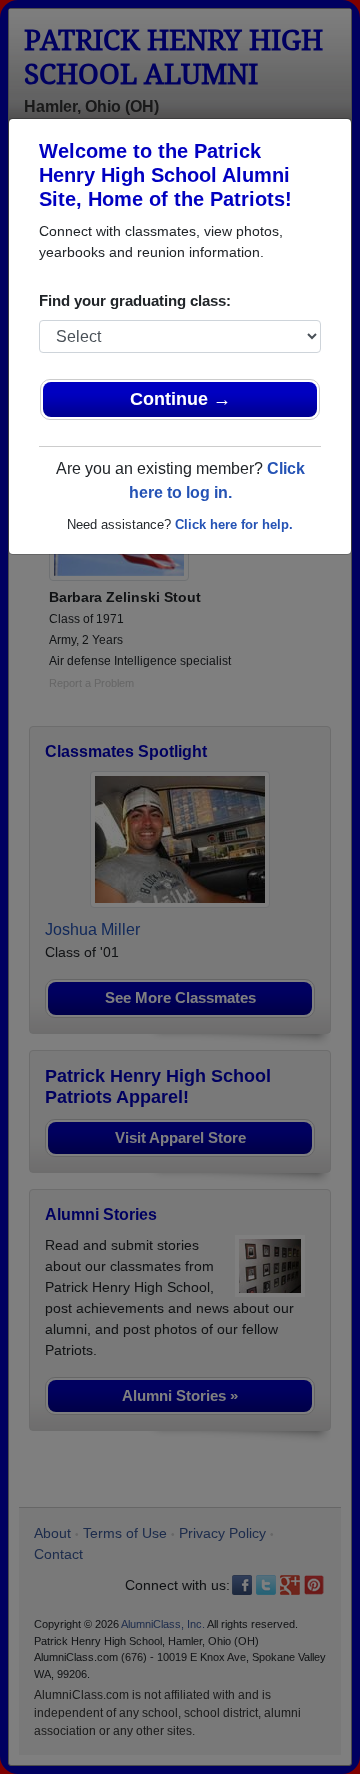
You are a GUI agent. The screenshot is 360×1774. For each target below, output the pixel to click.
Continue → (180, 399)
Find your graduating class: (135, 300)
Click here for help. (234, 524)
